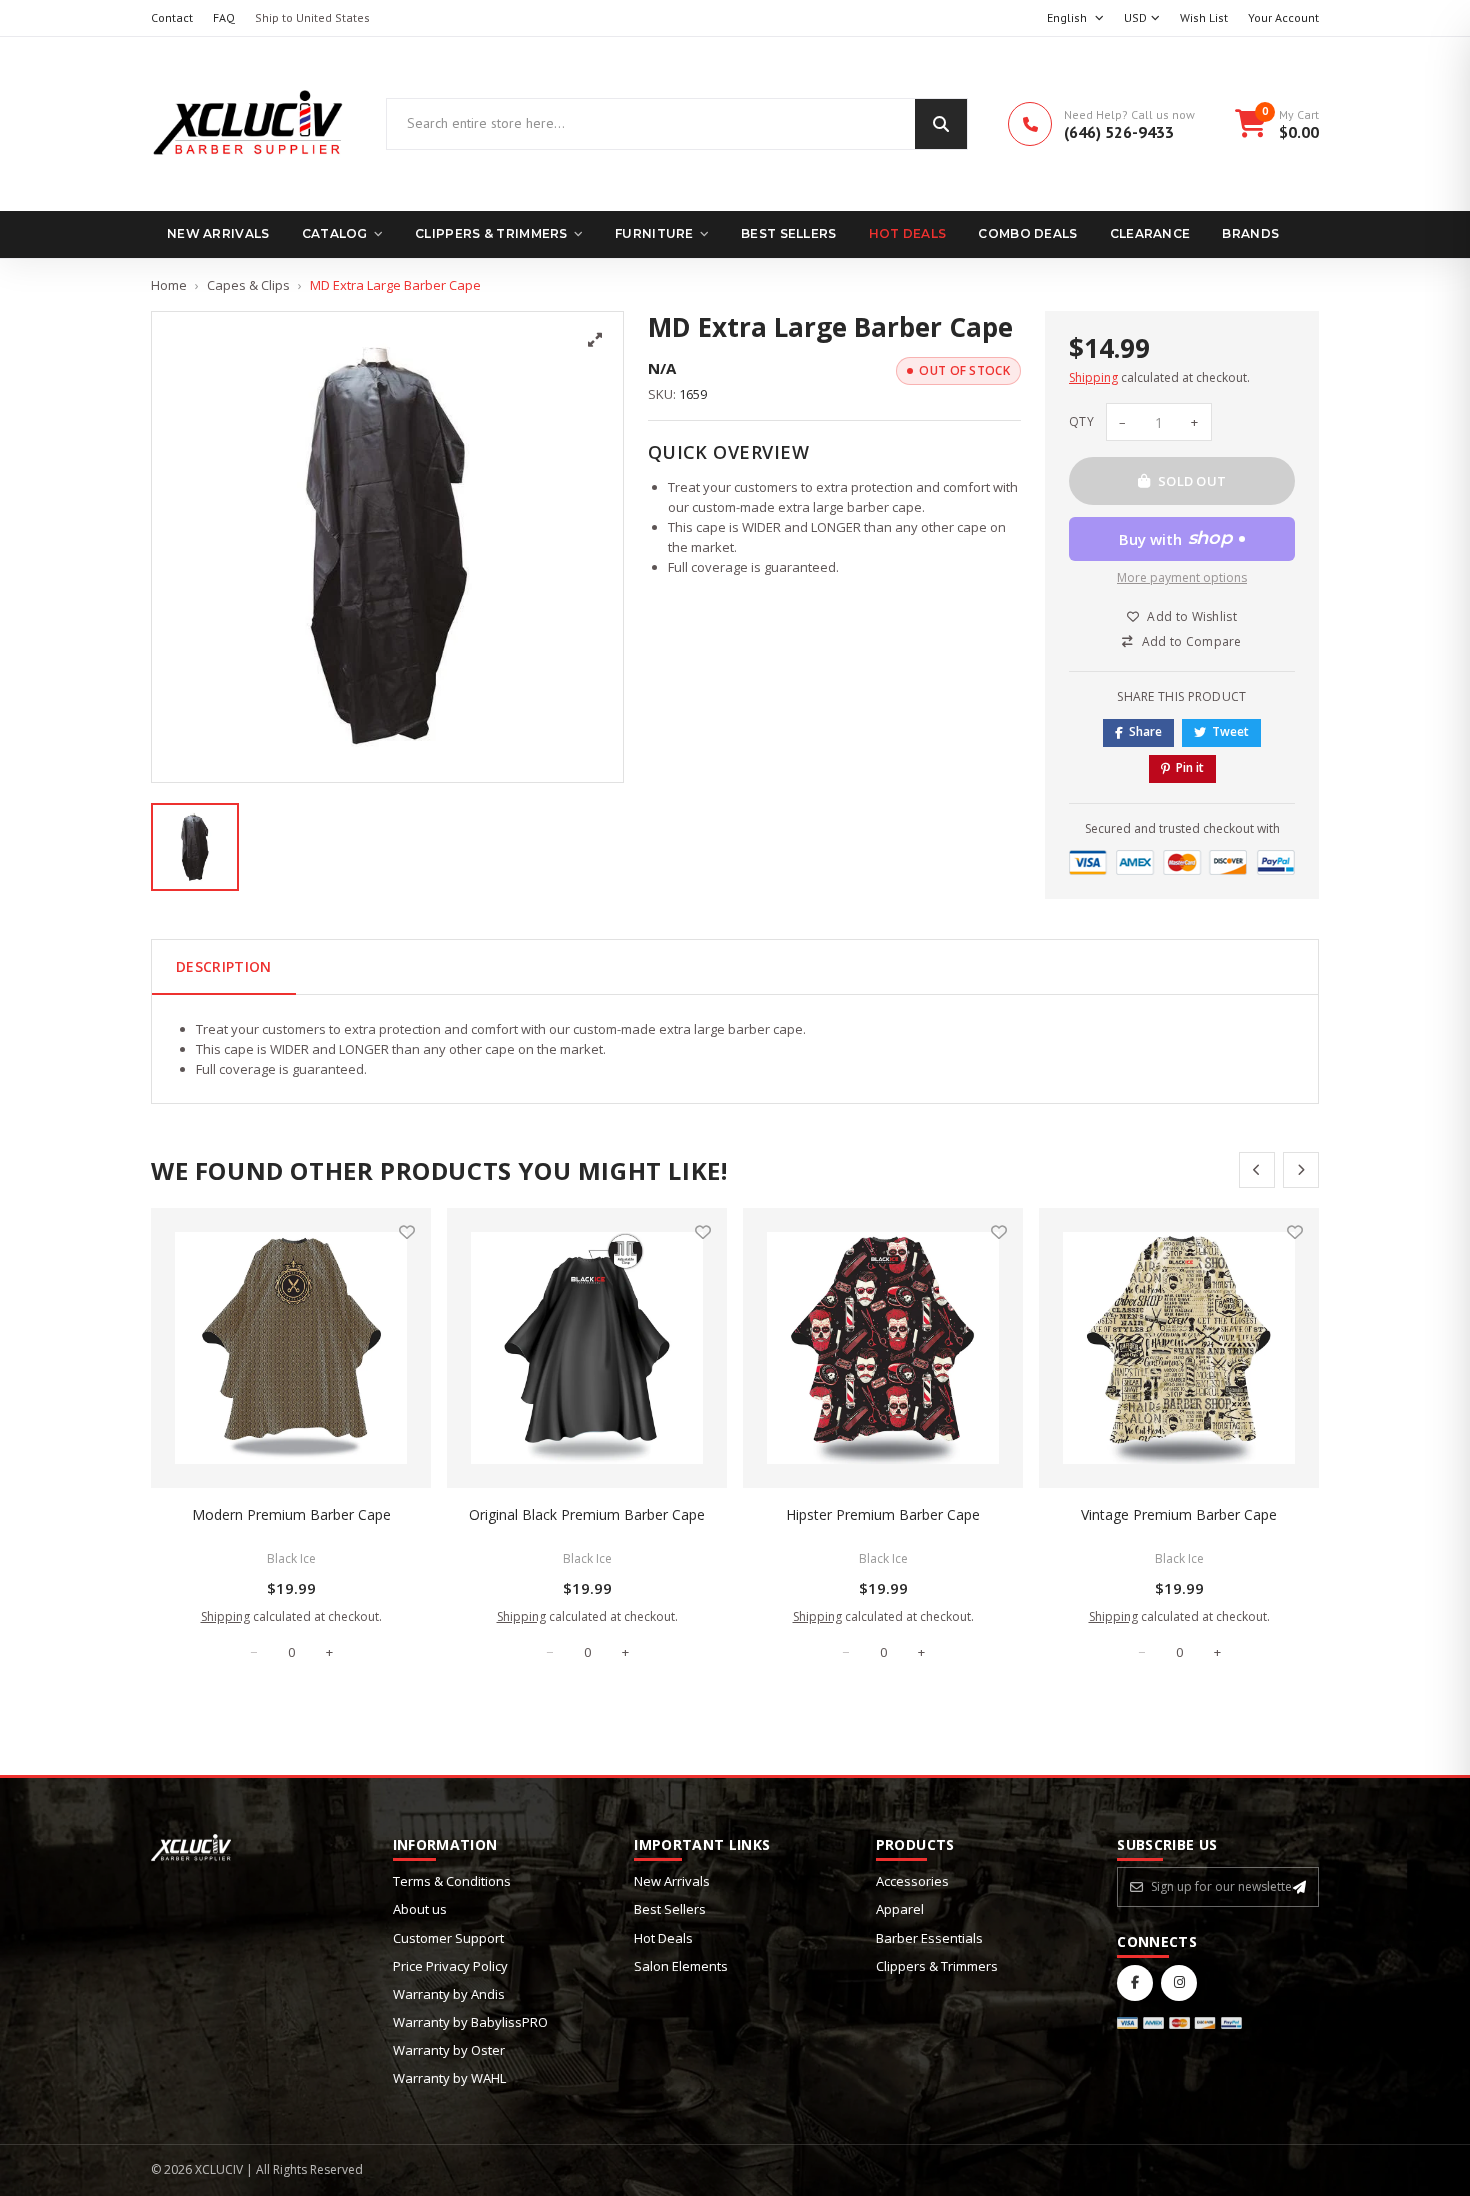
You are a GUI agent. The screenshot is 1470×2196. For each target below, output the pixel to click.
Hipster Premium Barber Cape (883, 1514)
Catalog (335, 233)
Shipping (1093, 377)
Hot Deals (908, 233)
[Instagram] (1179, 1983)
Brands (1250, 233)
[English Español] (1075, 18)
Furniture (654, 233)
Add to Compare (1192, 641)
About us (420, 1909)
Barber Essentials (929, 1938)
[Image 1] (195, 847)
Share (1145, 731)
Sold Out (1192, 481)
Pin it (1190, 767)
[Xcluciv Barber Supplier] (248, 124)
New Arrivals (218, 233)
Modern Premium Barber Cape (291, 1514)
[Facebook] (1135, 1983)
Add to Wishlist (1192, 616)
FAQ (224, 17)
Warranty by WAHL (449, 2078)
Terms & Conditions (452, 1881)
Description (224, 966)
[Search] (941, 124)
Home (169, 285)
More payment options (1182, 577)
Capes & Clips (248, 285)
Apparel (900, 1909)
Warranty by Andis (449, 1994)
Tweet (1230, 731)
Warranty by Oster (449, 2050)
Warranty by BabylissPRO (470, 2022)
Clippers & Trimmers (491, 233)
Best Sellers (789, 233)
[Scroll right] (1301, 1170)
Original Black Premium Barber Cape (587, 1514)
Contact (172, 17)
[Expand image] (595, 340)
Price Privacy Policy (450, 1966)
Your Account (1283, 17)
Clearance (1150, 233)
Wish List (1204, 17)
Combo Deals (1027, 233)
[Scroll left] (1257, 1170)
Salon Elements (681, 1966)
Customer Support (448, 1938)
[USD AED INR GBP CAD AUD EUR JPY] (1142, 18)
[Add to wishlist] (407, 1232)
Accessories (912, 1881)
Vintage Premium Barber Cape (1179, 1514)
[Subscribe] (1299, 1887)
